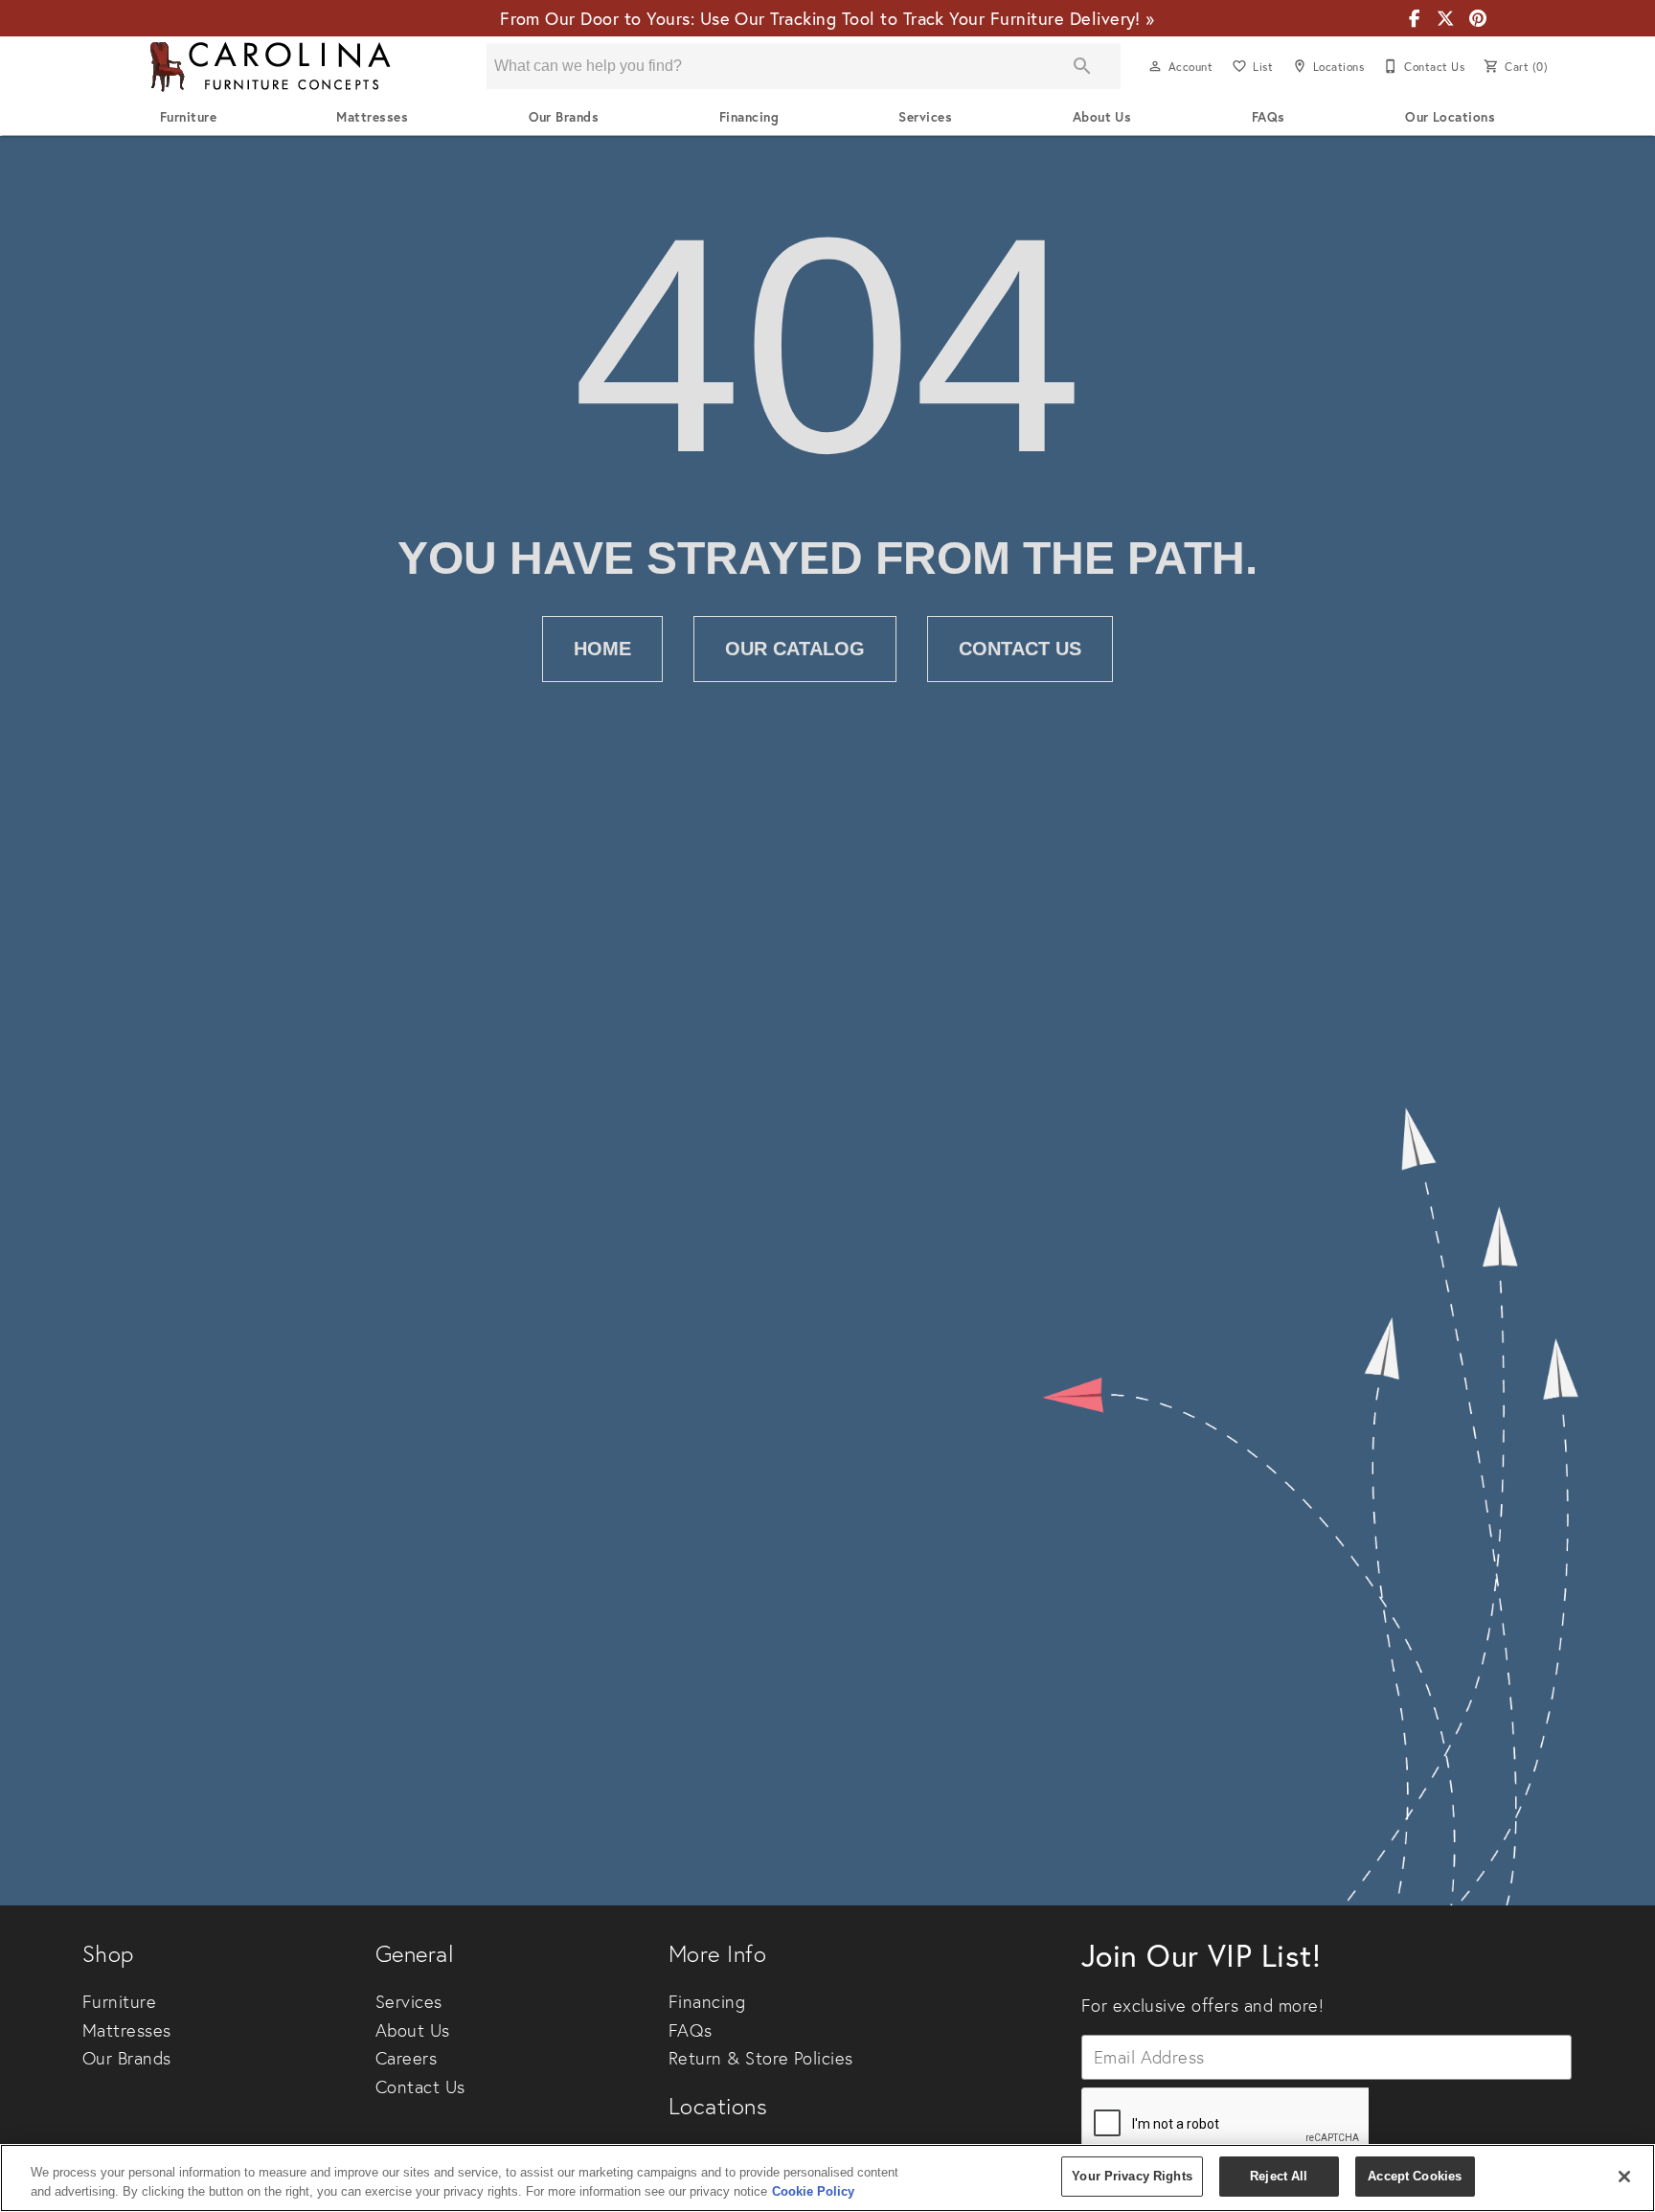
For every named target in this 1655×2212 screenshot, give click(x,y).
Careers (406, 2058)
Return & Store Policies (761, 2058)
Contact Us (1020, 649)
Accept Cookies (1415, 2176)
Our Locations (1450, 117)
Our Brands (564, 117)
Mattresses (372, 117)
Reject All (1279, 2176)
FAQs (1269, 117)
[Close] (1624, 2177)
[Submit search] (1082, 66)
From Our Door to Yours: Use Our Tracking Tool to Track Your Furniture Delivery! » (827, 19)
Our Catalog (795, 649)
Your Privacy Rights (1132, 2176)
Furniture (188, 117)
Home (602, 649)
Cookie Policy (813, 2191)
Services (925, 117)
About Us (1102, 117)
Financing (749, 117)
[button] (1155, 66)
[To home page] (270, 67)
